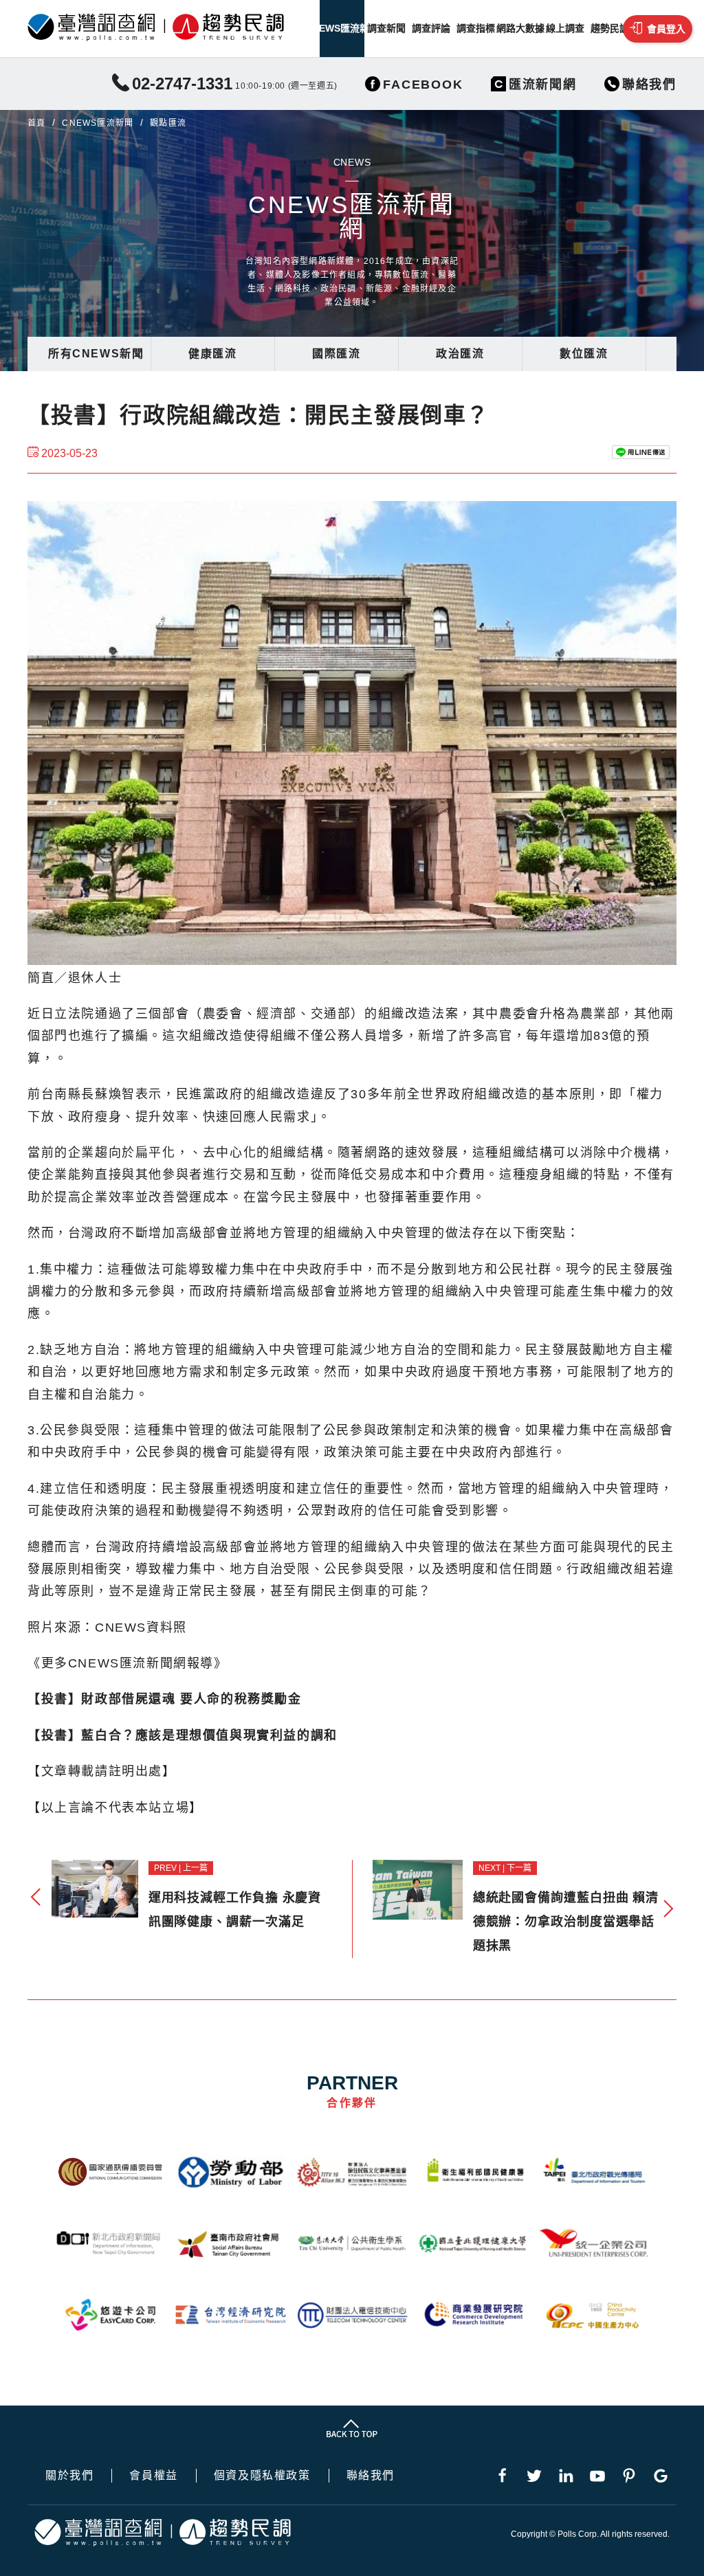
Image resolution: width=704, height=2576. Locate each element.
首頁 (36, 123)
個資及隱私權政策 (262, 2476)
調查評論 (431, 28)
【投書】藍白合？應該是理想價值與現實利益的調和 (183, 1735)
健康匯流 (212, 354)
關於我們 (69, 2476)
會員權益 (153, 2476)
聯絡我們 (371, 2476)
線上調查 (565, 28)
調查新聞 (386, 28)
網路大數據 (520, 28)
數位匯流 (584, 354)
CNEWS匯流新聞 (342, 28)
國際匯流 (336, 354)
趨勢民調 (610, 28)
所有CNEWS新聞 (96, 354)
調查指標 (476, 28)
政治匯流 (460, 354)
